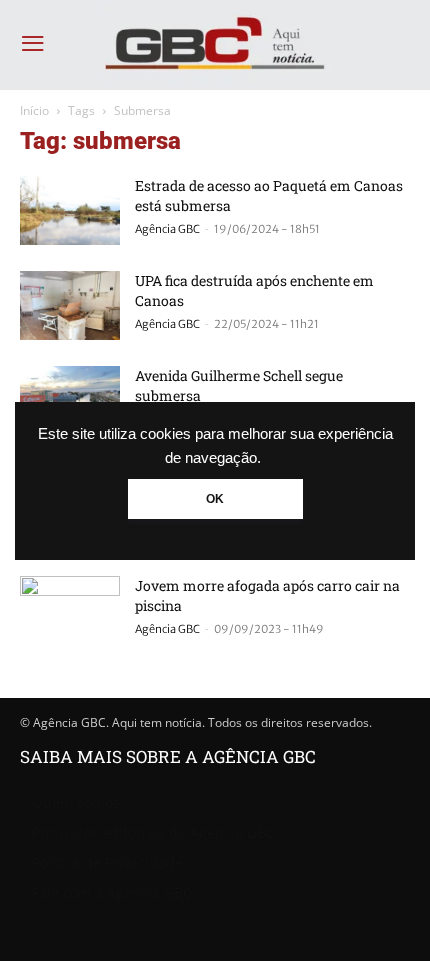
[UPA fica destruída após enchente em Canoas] (70, 305)
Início (34, 110)
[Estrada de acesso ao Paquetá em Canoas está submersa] (70, 210)
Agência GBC (167, 229)
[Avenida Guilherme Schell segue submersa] (70, 400)
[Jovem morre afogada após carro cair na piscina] (70, 610)
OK (215, 499)
